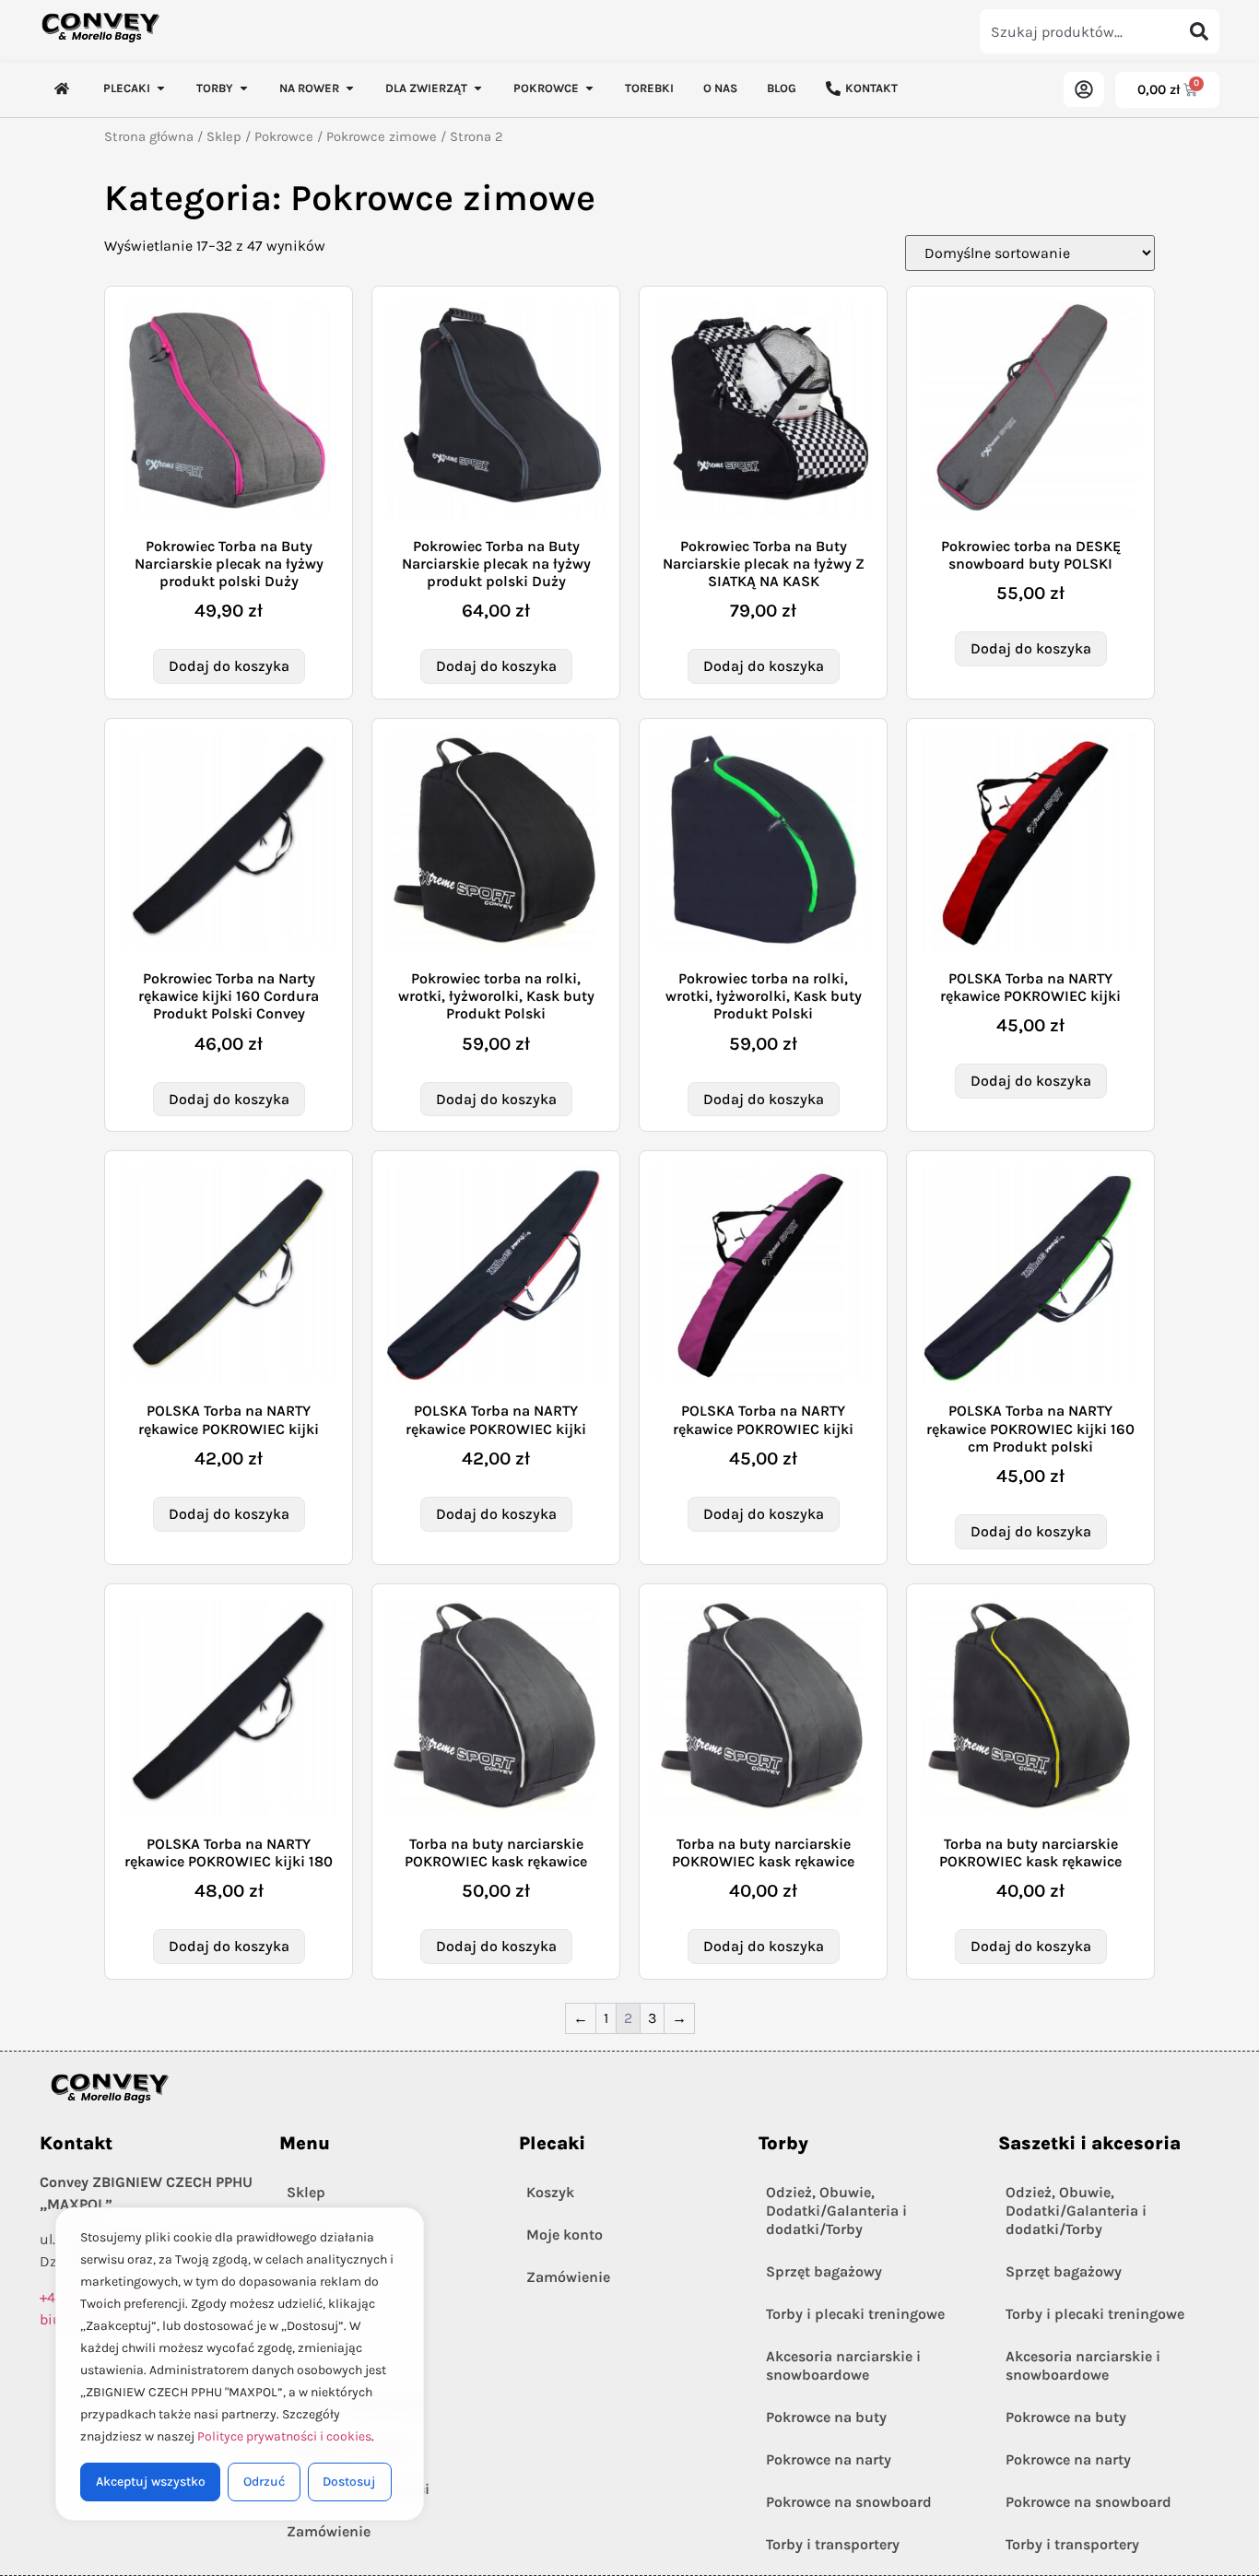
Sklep (224, 137)
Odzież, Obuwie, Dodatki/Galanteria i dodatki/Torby (836, 2211)
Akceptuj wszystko (151, 2482)
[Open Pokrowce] (589, 88)
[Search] (1199, 31)
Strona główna (149, 137)
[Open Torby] (244, 88)
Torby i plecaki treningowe (855, 2314)
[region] (240, 2364)
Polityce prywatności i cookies (284, 2436)
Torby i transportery (833, 2544)
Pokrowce (284, 137)
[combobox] (1079, 31)
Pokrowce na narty (829, 2459)
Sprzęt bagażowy (824, 2271)
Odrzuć (264, 2482)
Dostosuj (349, 2482)
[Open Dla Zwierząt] (478, 88)
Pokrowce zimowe (382, 137)
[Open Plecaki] (161, 88)
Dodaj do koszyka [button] (229, 666)
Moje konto (565, 2235)
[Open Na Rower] (350, 88)
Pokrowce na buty (826, 2417)
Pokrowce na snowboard (849, 2502)
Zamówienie (568, 2277)
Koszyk (550, 2192)
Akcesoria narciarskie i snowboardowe (843, 2365)
